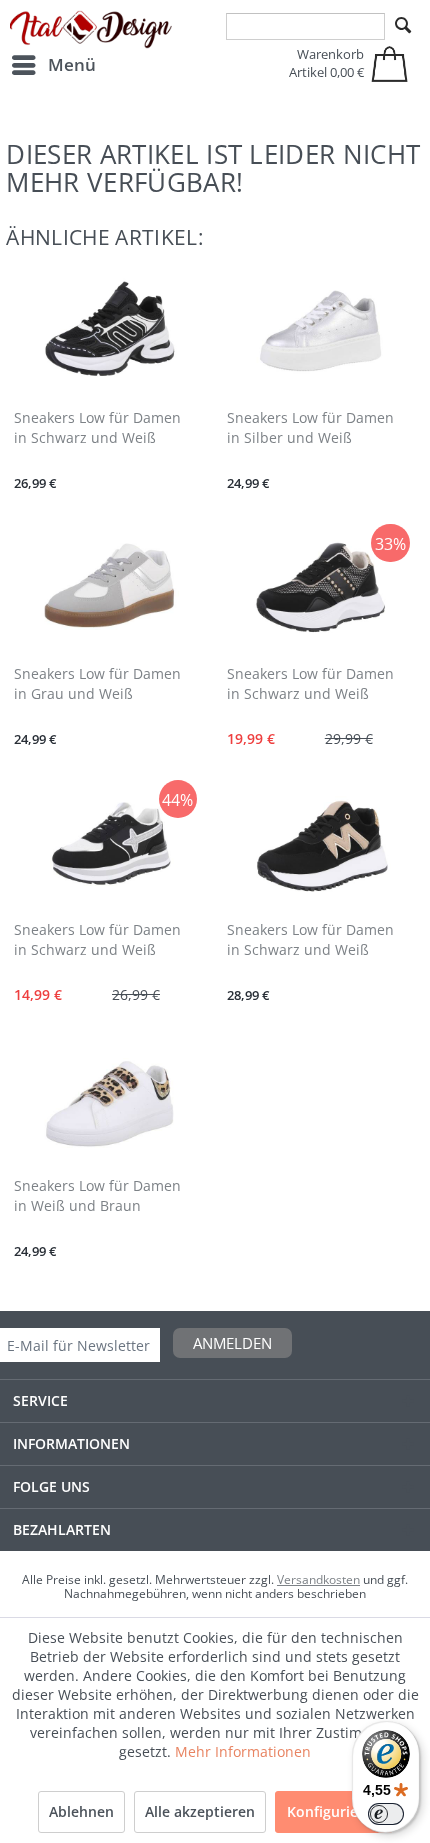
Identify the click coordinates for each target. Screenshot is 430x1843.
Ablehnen (81, 1811)
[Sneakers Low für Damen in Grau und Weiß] (109, 588)
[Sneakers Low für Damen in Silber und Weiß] (321, 332)
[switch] (386, 1814)
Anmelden (232, 1343)
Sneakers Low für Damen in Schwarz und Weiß (97, 427)
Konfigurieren (334, 1811)
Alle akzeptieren (200, 1811)
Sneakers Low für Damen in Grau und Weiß (97, 683)
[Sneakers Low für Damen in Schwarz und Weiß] (109, 332)
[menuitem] (53, 65)
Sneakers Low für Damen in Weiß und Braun (97, 1195)
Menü (72, 64)
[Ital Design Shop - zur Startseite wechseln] (91, 30)
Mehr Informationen (243, 1751)
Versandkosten (318, 1579)
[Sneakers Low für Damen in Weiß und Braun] (109, 1100)
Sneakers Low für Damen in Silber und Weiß (310, 427)
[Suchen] (403, 26)
